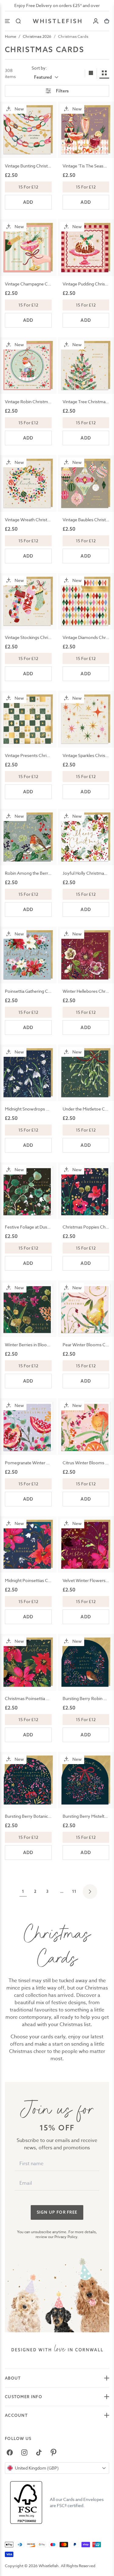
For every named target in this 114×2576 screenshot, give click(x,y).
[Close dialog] (7, 1254)
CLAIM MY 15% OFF (75, 1302)
